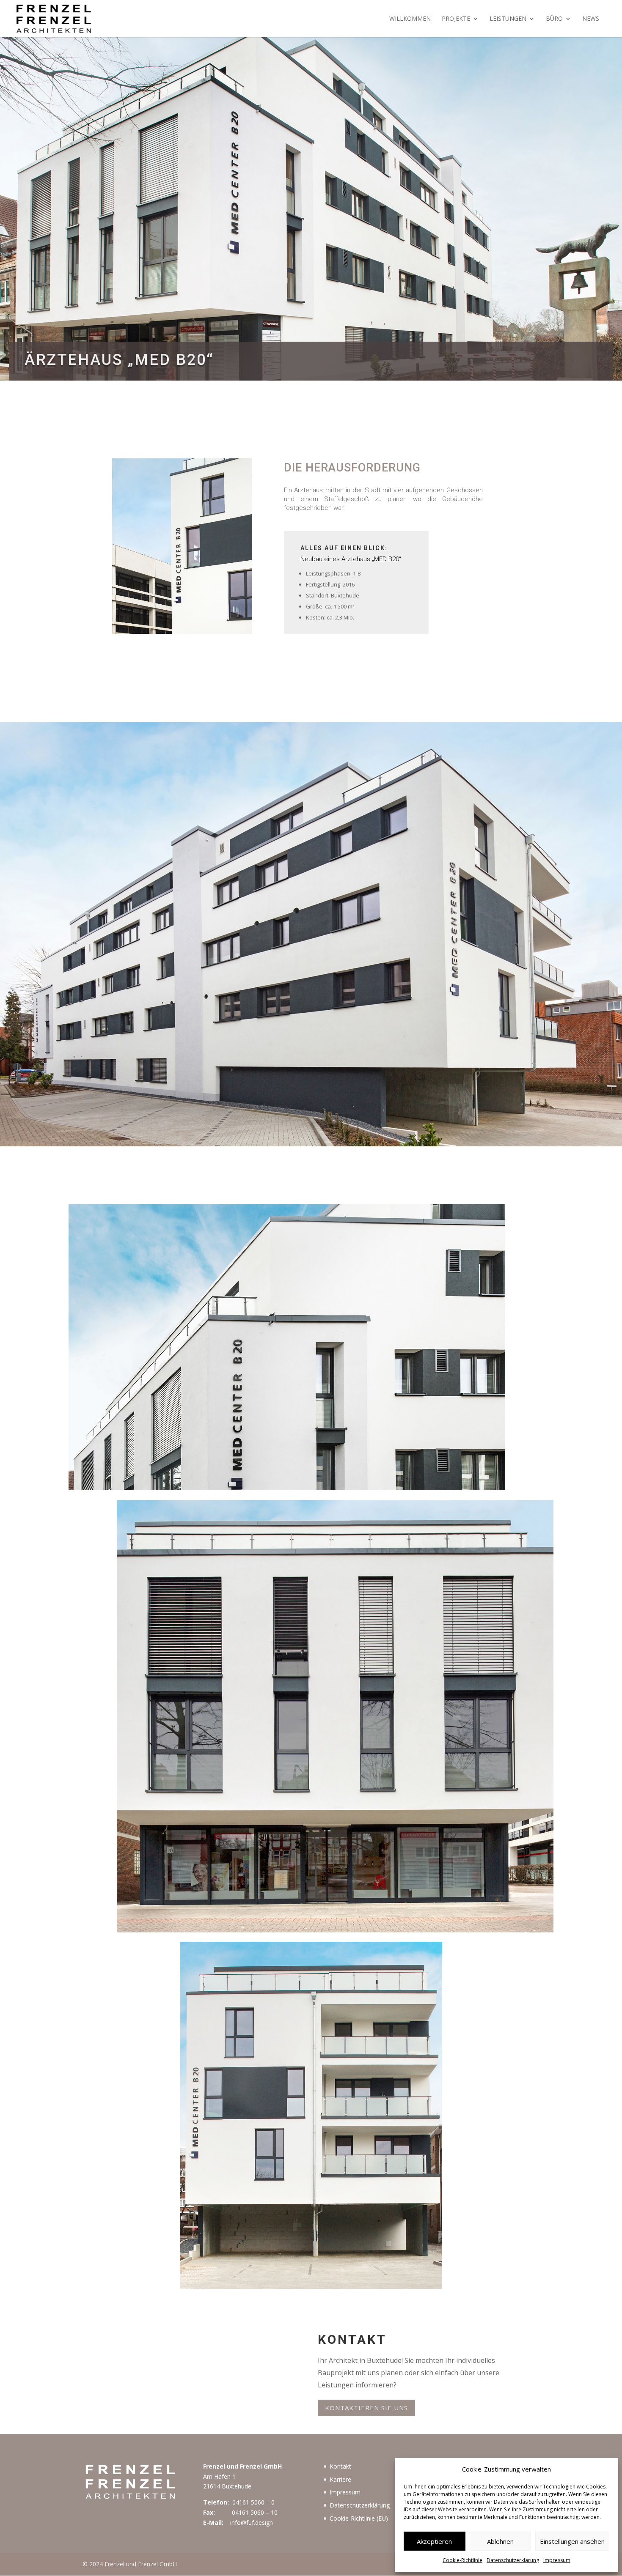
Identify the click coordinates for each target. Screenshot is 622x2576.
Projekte (456, 19)
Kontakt (340, 2466)
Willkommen (410, 19)
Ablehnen (500, 2541)
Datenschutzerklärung (513, 2560)
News (591, 19)
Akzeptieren (434, 2541)
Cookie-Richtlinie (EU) (359, 2518)
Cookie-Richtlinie (462, 2560)
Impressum (557, 2560)
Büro (554, 19)
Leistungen (508, 19)
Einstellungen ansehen (572, 2541)
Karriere (340, 2479)
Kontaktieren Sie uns (366, 2408)
